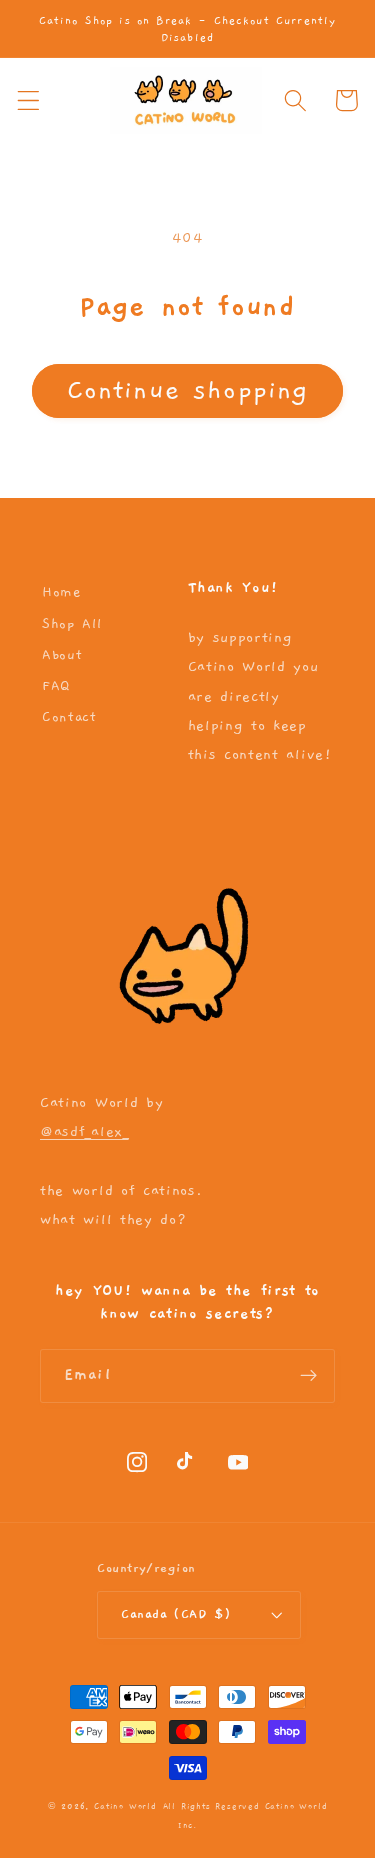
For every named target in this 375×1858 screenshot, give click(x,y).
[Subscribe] (308, 1376)
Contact (69, 717)
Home (62, 592)
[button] (28, 100)
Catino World (125, 1806)
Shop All (72, 624)
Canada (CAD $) (176, 1614)
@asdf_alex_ (84, 1131)
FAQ (56, 686)
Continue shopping (188, 390)
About (62, 655)
